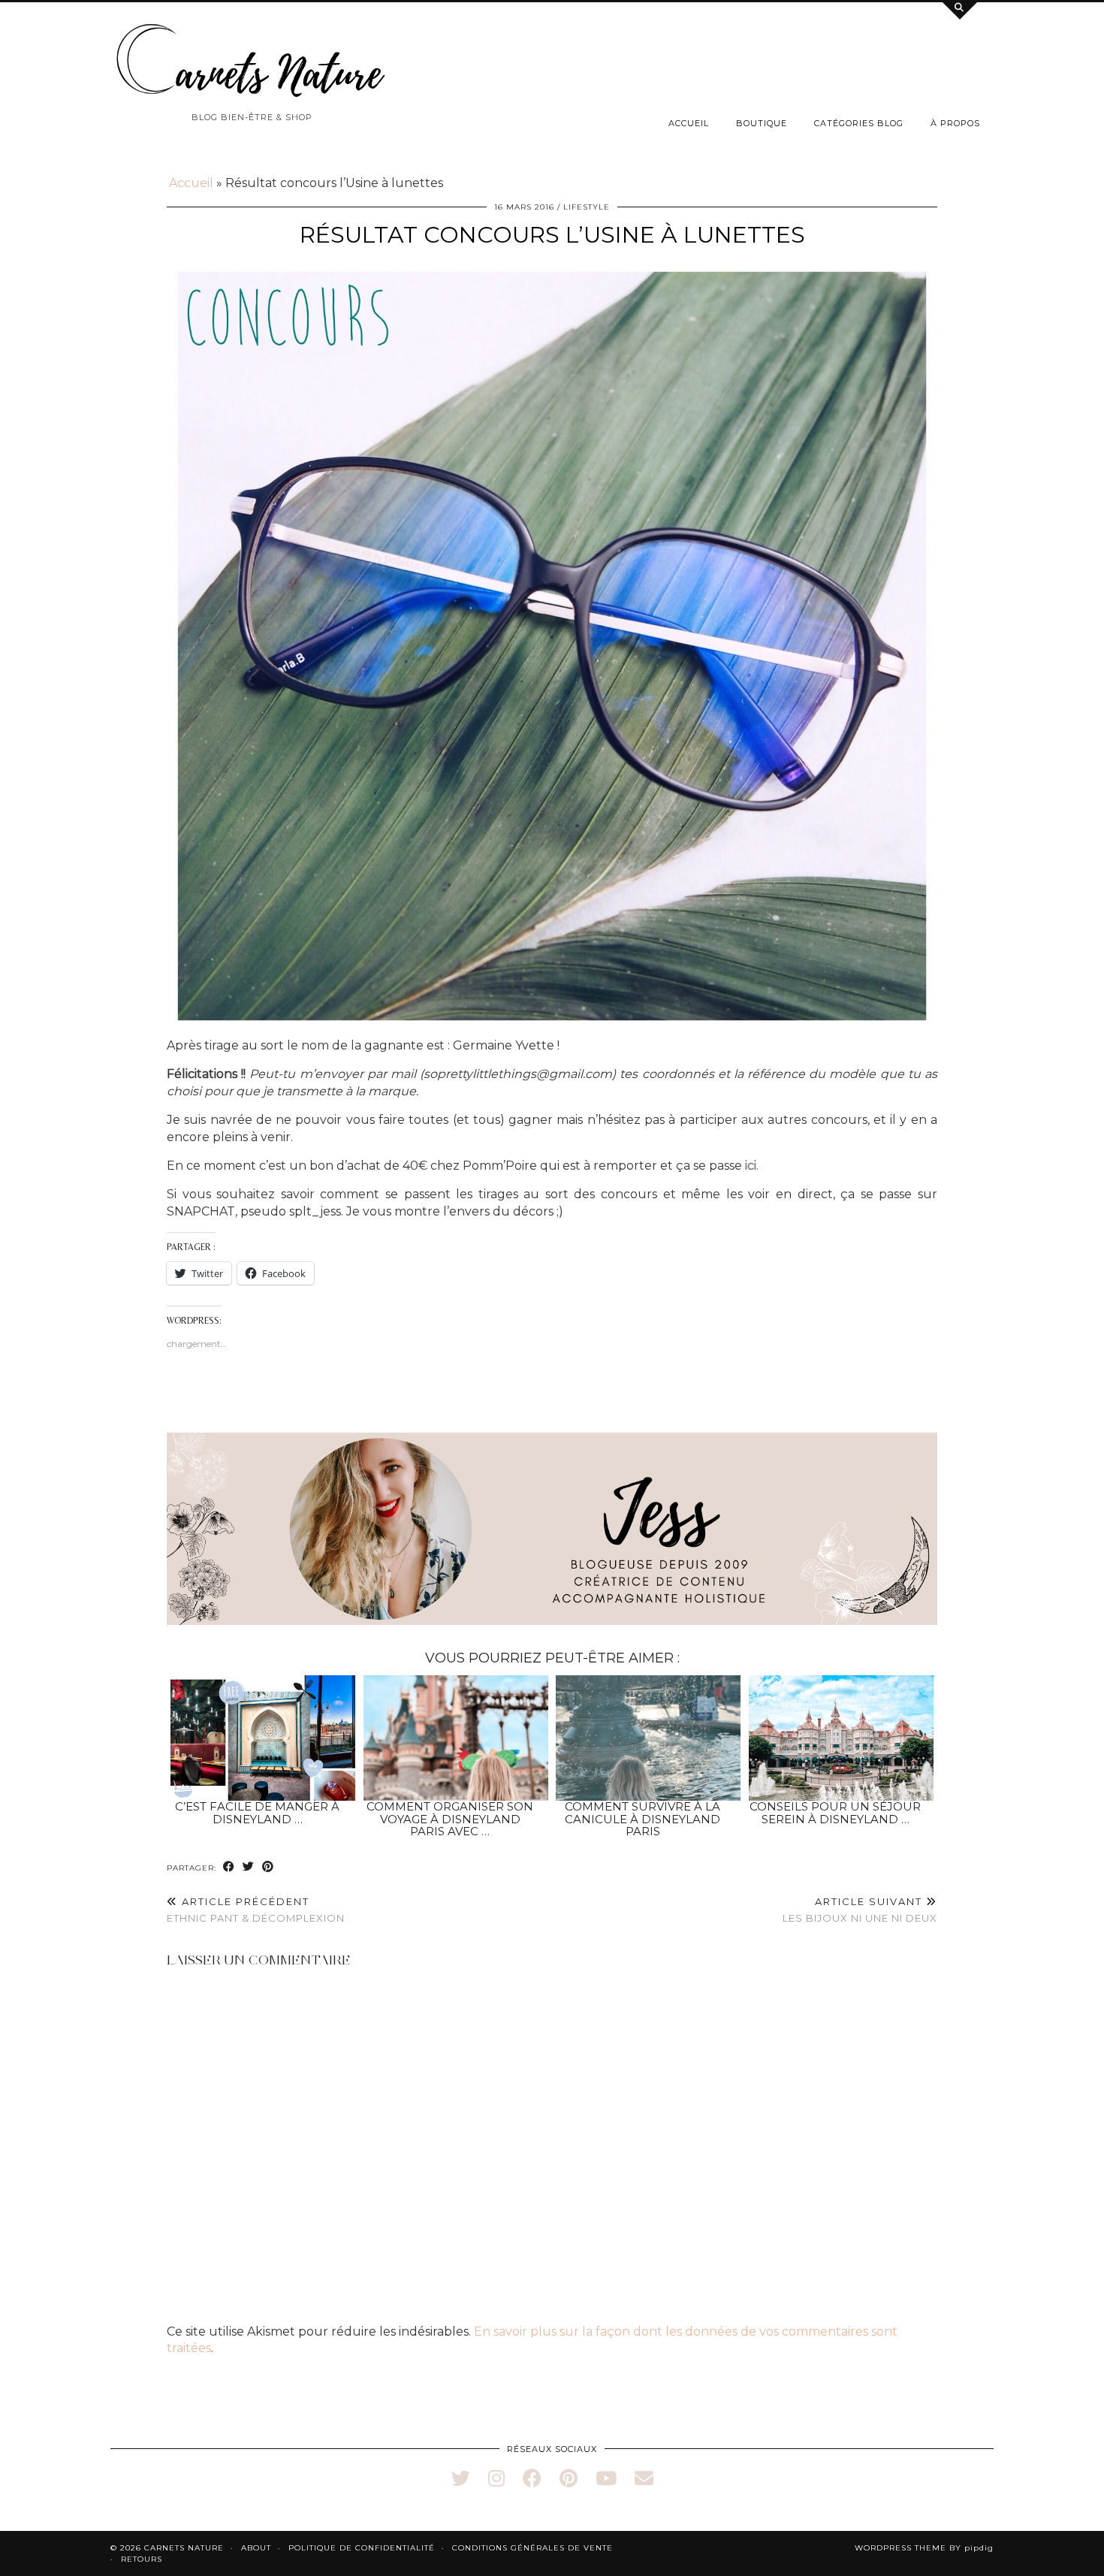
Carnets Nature (184, 2548)
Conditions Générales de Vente (532, 2548)
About (256, 2548)
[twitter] (461, 2478)
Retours (142, 2559)
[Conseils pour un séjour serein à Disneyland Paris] (841, 1738)
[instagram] (496, 2478)
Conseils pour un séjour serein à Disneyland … (835, 1813)
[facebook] (532, 2478)
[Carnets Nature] (252, 61)
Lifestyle (587, 207)
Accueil (689, 123)
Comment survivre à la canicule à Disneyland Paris (642, 1819)
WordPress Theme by (924, 2548)
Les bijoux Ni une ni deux (860, 1910)
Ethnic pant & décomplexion (256, 1910)
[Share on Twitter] (249, 1867)
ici (751, 1166)
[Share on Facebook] (229, 1867)
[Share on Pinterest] (268, 1867)
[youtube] (606, 2478)
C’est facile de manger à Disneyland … (257, 1813)
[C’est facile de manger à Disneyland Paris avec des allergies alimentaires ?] (263, 1738)
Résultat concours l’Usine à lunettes (552, 235)
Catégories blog (859, 123)
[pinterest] (569, 2478)
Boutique (762, 123)
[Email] (644, 2478)
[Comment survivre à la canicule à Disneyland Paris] (648, 1738)
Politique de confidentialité (362, 2548)
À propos (955, 123)
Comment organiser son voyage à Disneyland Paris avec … (450, 1819)
